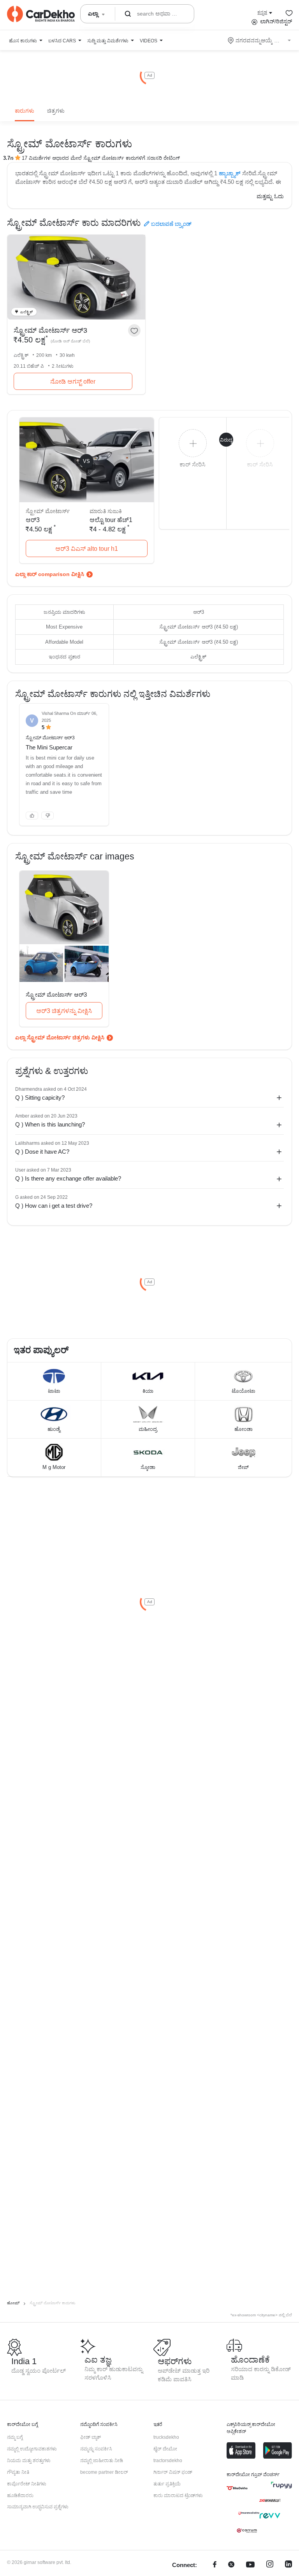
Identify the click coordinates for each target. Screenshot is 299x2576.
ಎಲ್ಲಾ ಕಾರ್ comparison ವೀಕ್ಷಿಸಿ (50, 574)
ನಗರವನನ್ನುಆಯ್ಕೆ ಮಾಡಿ (260, 40)
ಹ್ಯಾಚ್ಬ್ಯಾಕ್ (230, 173)
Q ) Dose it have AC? (42, 1152)
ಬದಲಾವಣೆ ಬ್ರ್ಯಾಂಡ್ (171, 224)
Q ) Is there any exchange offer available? (68, 1178)
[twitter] (231, 2565)
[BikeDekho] (237, 2488)
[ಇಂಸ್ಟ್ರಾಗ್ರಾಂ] (270, 2565)
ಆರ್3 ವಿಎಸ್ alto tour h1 (87, 549)
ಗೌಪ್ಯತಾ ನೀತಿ (18, 2472)
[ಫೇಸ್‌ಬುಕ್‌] (215, 2565)
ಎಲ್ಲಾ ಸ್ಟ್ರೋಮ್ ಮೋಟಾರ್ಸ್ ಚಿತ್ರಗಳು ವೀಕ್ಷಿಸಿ (60, 1037)
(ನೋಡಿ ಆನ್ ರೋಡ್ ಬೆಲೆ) (70, 341)
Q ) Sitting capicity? (40, 1098)
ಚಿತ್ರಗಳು (56, 111)
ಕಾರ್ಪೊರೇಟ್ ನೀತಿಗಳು (27, 2484)
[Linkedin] (288, 2565)
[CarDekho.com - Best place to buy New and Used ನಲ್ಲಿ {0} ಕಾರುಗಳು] (41, 14)
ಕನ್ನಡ (262, 12)
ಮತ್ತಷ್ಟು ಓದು (270, 196)
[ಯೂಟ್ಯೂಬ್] (250, 2565)
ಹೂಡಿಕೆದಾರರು (20, 2496)
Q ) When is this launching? (50, 1124)
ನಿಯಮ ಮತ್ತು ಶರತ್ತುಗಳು (29, 2461)
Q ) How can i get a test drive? (54, 1206)
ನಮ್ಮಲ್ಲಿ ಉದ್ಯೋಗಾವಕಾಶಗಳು (32, 2449)
